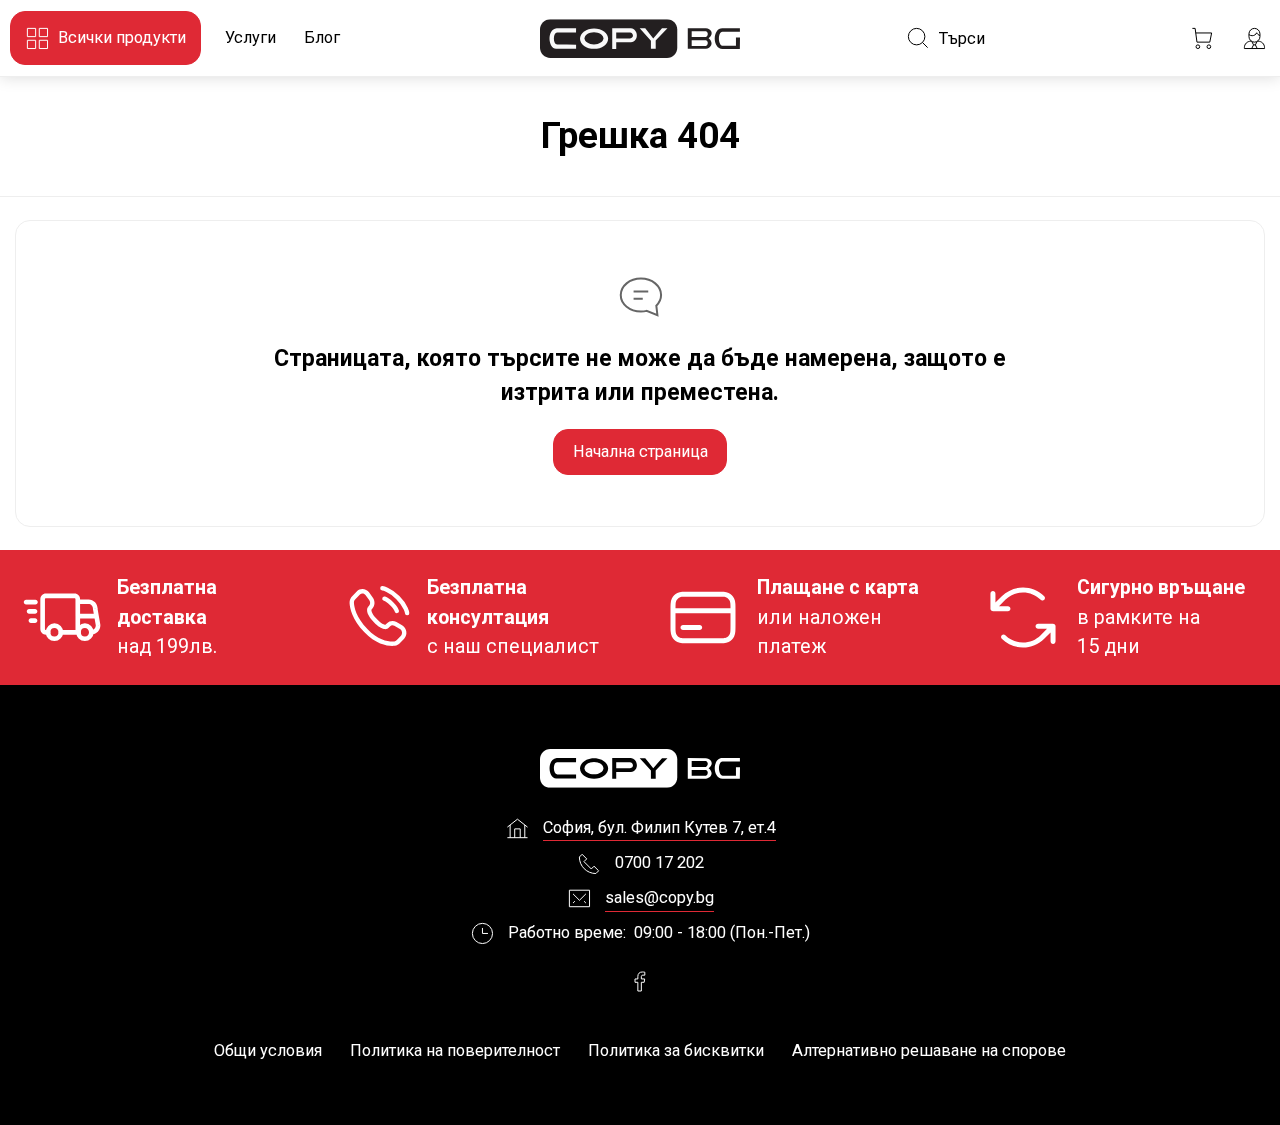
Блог (322, 37)
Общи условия (268, 1050)
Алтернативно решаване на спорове (929, 1050)
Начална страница (640, 451)
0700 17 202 (659, 862)
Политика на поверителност (455, 1050)
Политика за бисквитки (676, 1050)
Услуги (250, 37)
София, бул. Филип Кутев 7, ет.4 (659, 827)
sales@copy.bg (659, 897)
